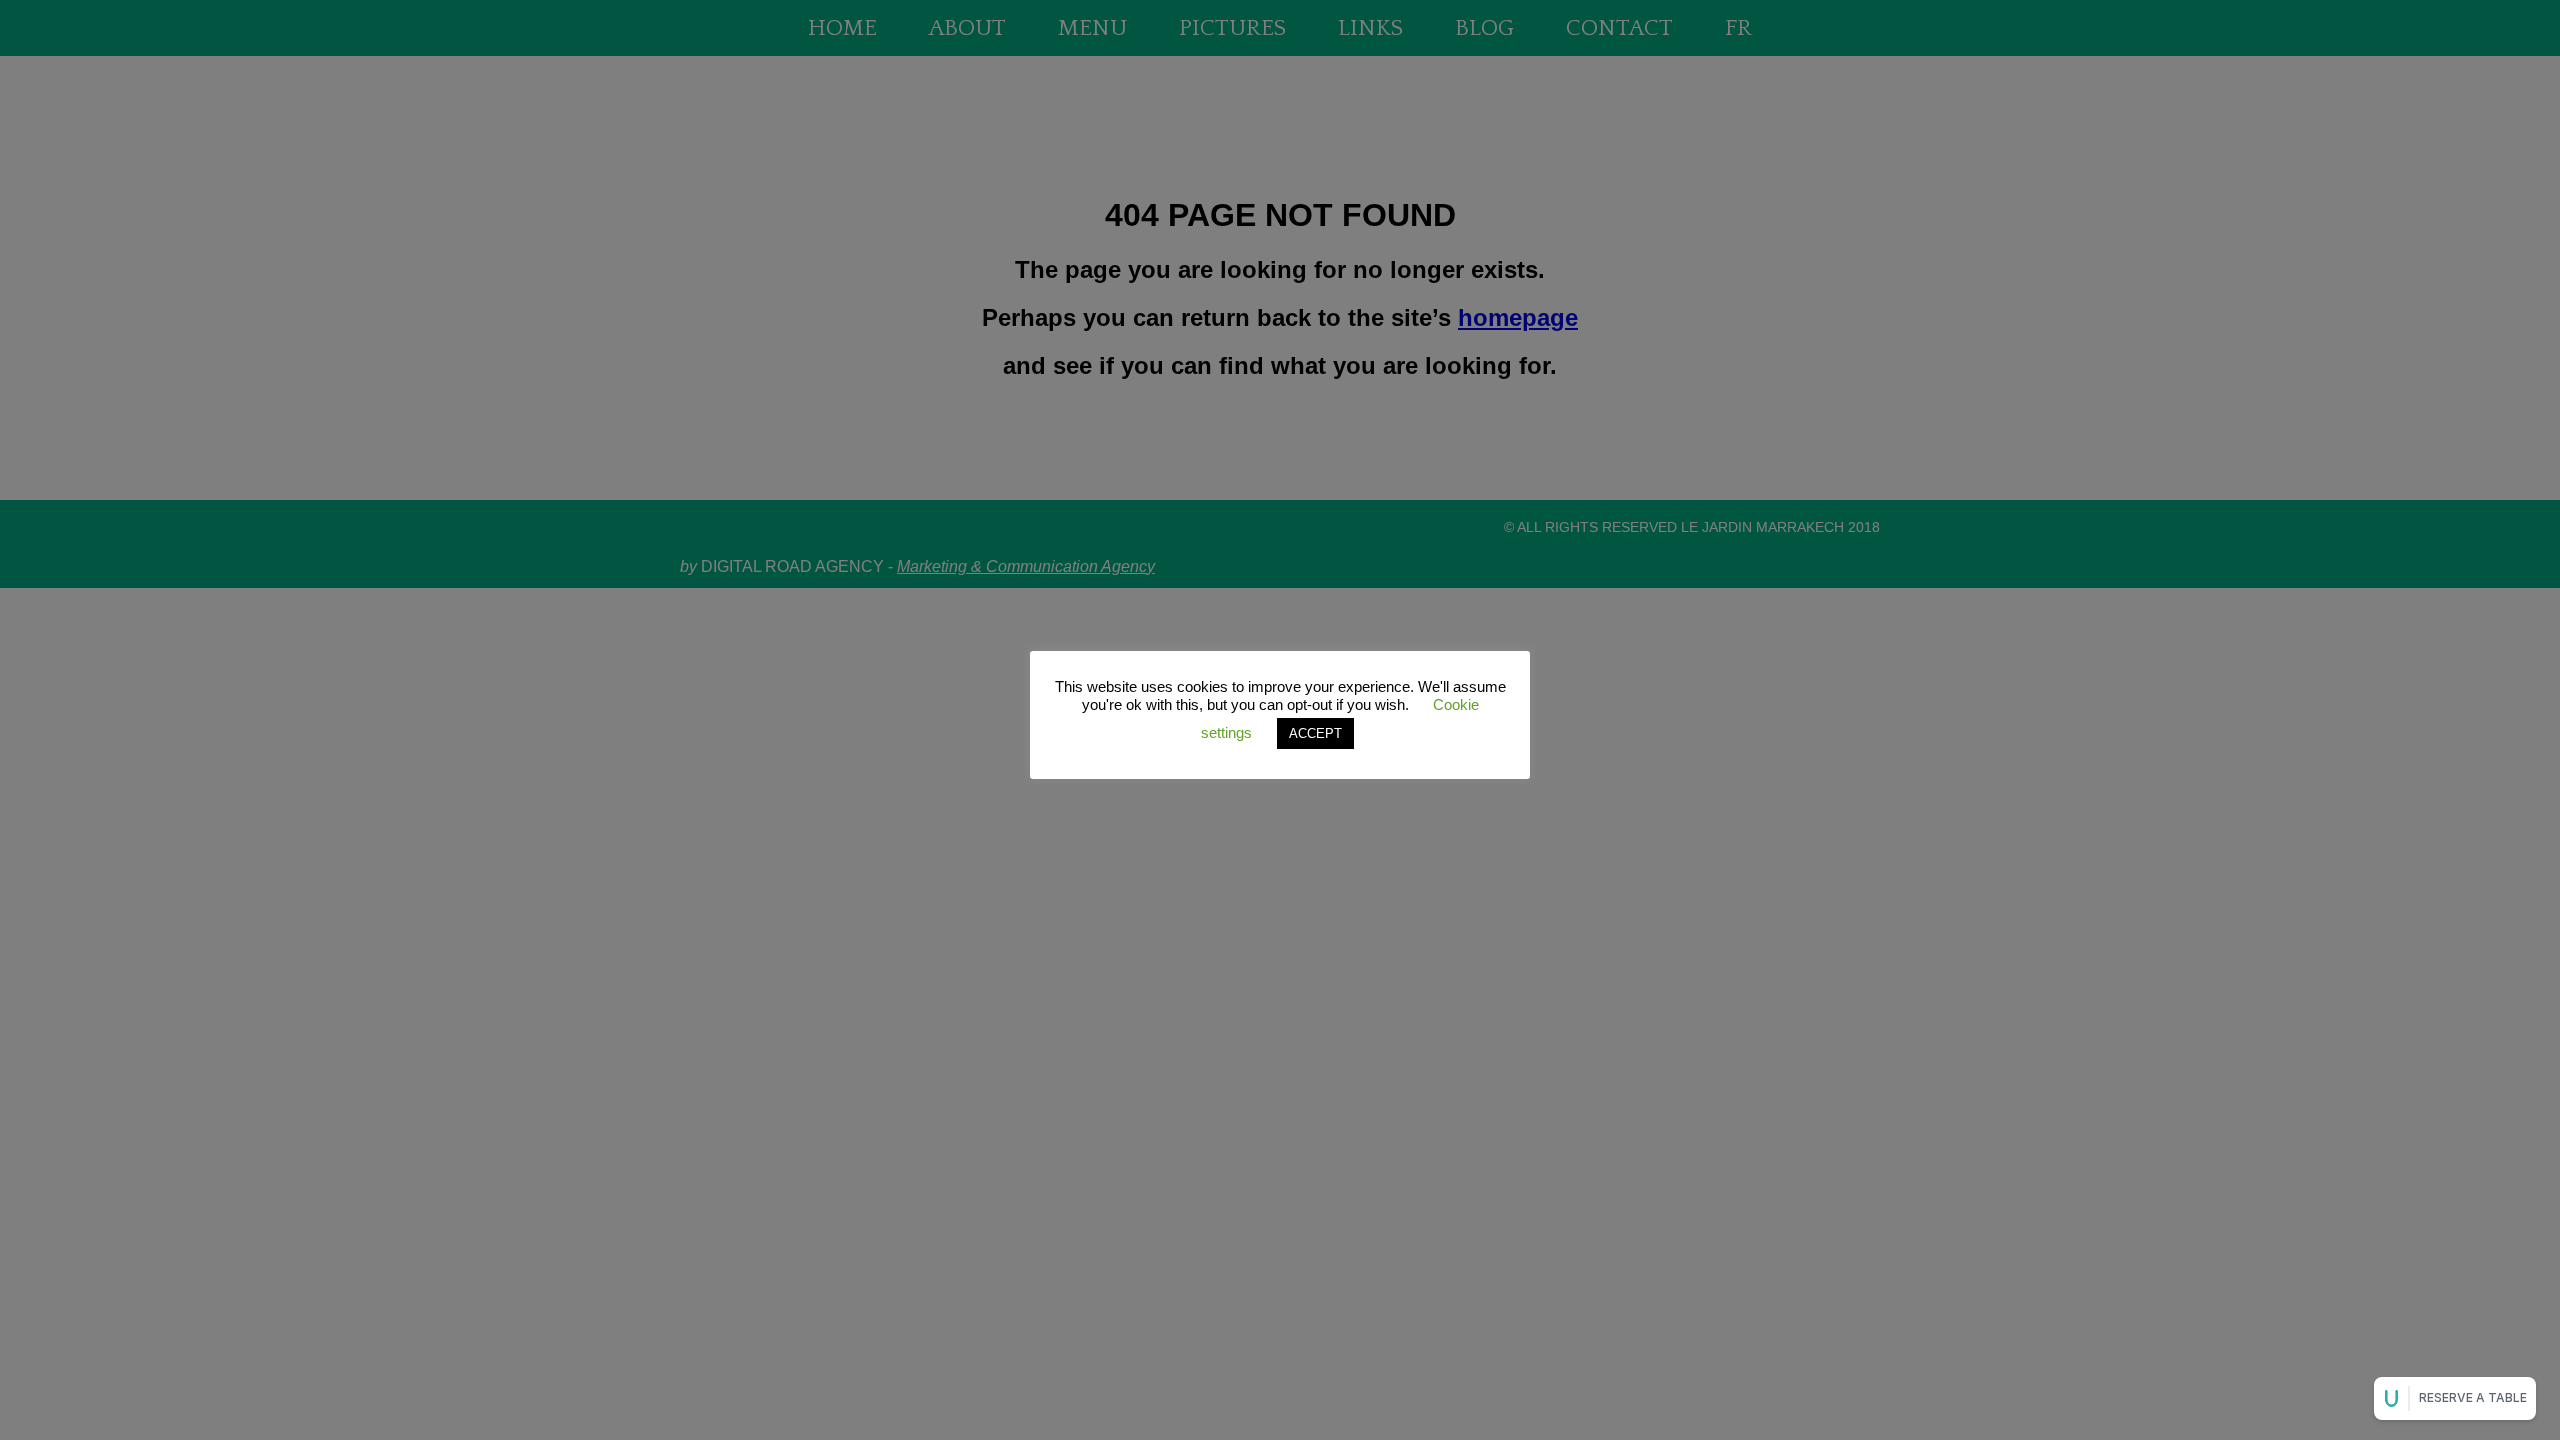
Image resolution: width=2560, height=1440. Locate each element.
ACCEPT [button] (1315, 733)
